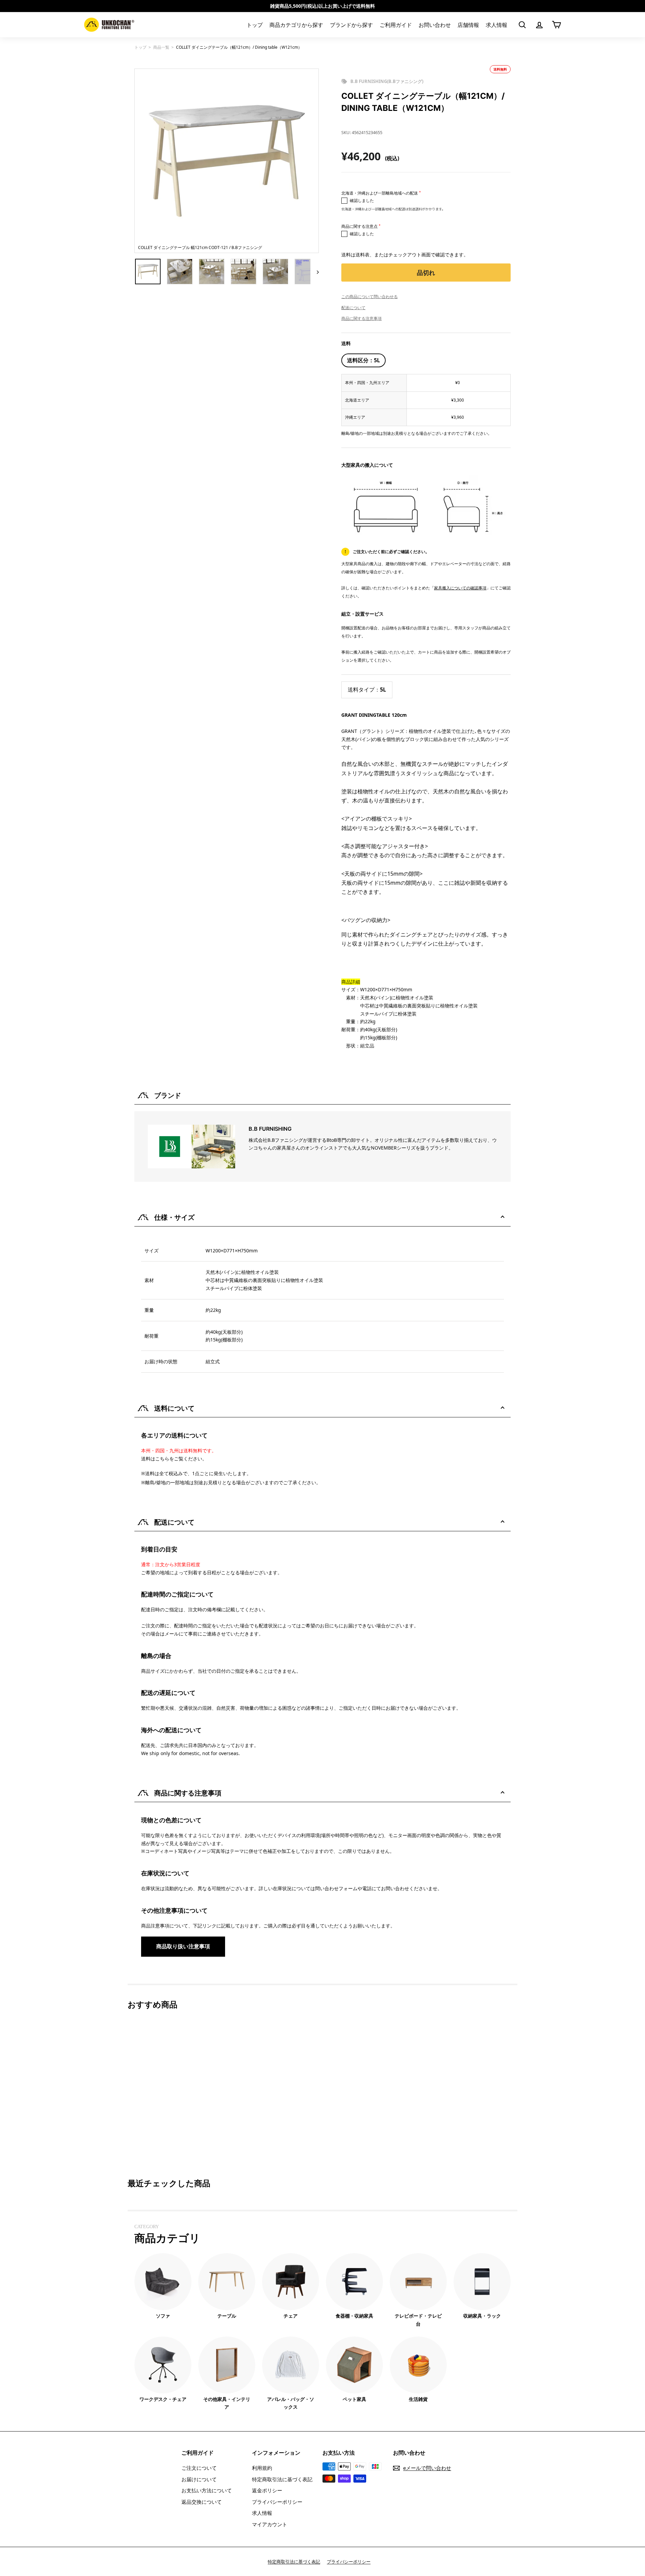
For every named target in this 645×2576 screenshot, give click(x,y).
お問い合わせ (435, 25)
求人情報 (497, 25)
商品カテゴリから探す (296, 25)
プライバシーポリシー (277, 2502)
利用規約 (262, 2468)
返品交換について (202, 2502)
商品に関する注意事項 (361, 318)
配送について (353, 308)
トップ (255, 25)
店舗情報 (468, 25)
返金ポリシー (267, 2490)
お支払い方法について (207, 2490)
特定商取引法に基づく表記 (282, 2479)
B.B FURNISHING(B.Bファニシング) (387, 81)
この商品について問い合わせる (370, 297)
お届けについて (199, 2479)
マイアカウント (270, 2524)
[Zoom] (227, 161)
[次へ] (315, 272)
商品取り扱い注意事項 (183, 1946)
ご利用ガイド (396, 25)
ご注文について (199, 2468)
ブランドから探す (351, 25)
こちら (162, 1459)
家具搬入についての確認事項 (460, 588)
